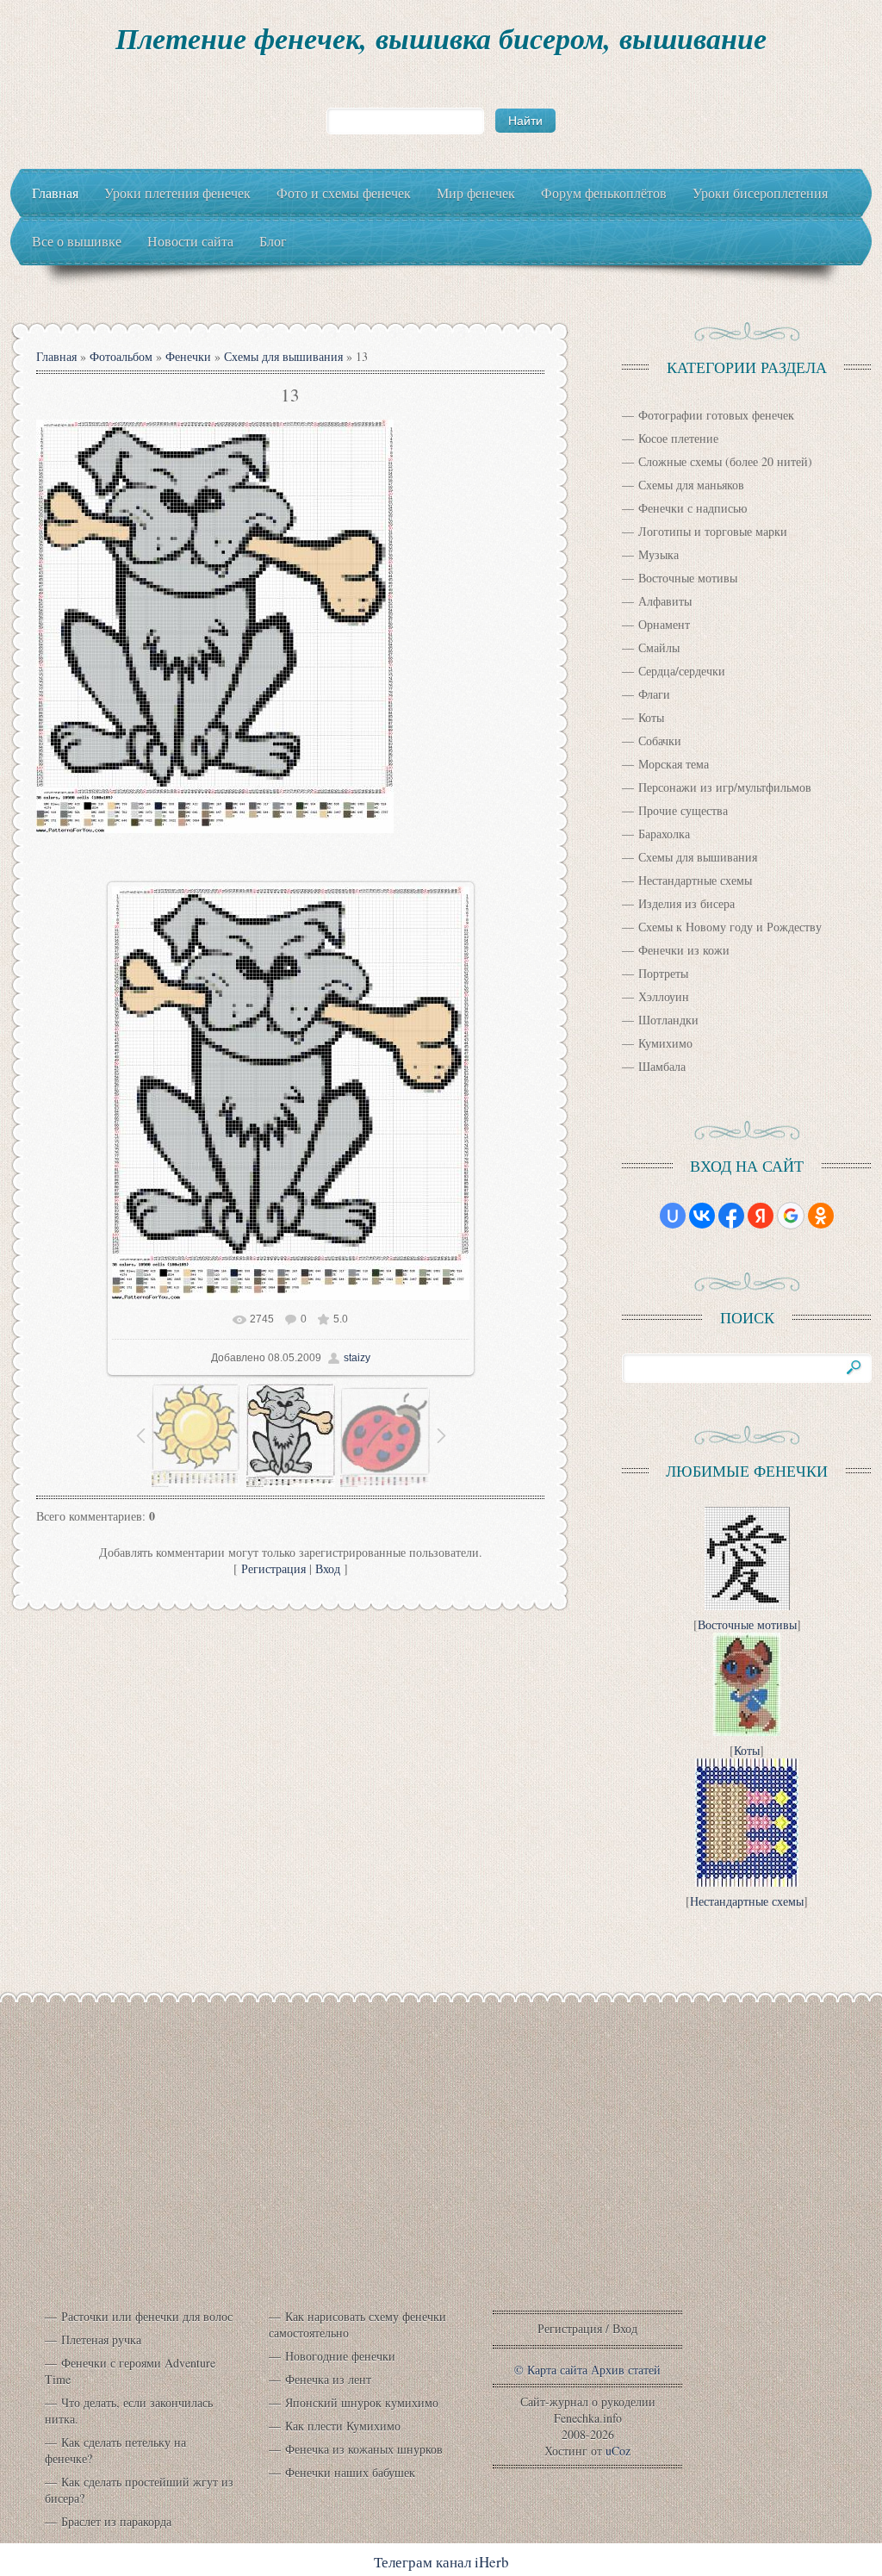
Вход (328, 1568)
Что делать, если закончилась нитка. (129, 2411)
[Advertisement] (441, 2171)
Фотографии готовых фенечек (716, 415)
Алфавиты (665, 601)
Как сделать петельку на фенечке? (115, 2450)
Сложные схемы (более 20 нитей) (725, 461)
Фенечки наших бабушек (350, 2472)
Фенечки (188, 356)
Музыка (658, 554)
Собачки (660, 740)
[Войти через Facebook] (731, 1216)
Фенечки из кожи (684, 950)
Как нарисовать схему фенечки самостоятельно (357, 2324)
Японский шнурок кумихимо (362, 2402)
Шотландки (668, 1020)
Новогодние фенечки (340, 2356)
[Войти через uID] (673, 1216)
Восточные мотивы (688, 578)
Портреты (663, 973)
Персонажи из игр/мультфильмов (725, 787)
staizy (357, 1358)
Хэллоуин (664, 996)
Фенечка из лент (328, 2379)
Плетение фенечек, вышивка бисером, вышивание (441, 38)
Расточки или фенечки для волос (147, 2316)
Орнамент (664, 624)
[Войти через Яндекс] (761, 1216)
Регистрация (273, 1568)
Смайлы (659, 647)
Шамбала (662, 1066)
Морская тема (674, 764)
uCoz (618, 2451)
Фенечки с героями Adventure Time (130, 2371)
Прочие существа (683, 810)
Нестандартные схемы (695, 880)
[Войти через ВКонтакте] (702, 1216)
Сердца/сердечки (682, 671)
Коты (651, 717)
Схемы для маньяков (691, 485)
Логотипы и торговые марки (713, 531)
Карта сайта (557, 2370)
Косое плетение (678, 438)
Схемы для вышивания (283, 356)
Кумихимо (665, 1043)
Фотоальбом (121, 356)
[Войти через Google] (791, 1216)
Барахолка (664, 834)
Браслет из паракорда (116, 2521)
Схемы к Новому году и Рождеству (730, 927)
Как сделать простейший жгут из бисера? (139, 2490)
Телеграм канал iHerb (441, 2562)
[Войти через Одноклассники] (821, 1216)
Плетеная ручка (101, 2340)
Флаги (654, 694)
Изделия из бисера (686, 903)
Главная (56, 356)
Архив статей (626, 2370)
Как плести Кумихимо (343, 2426)
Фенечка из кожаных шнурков (364, 2449)
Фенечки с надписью (693, 508)
